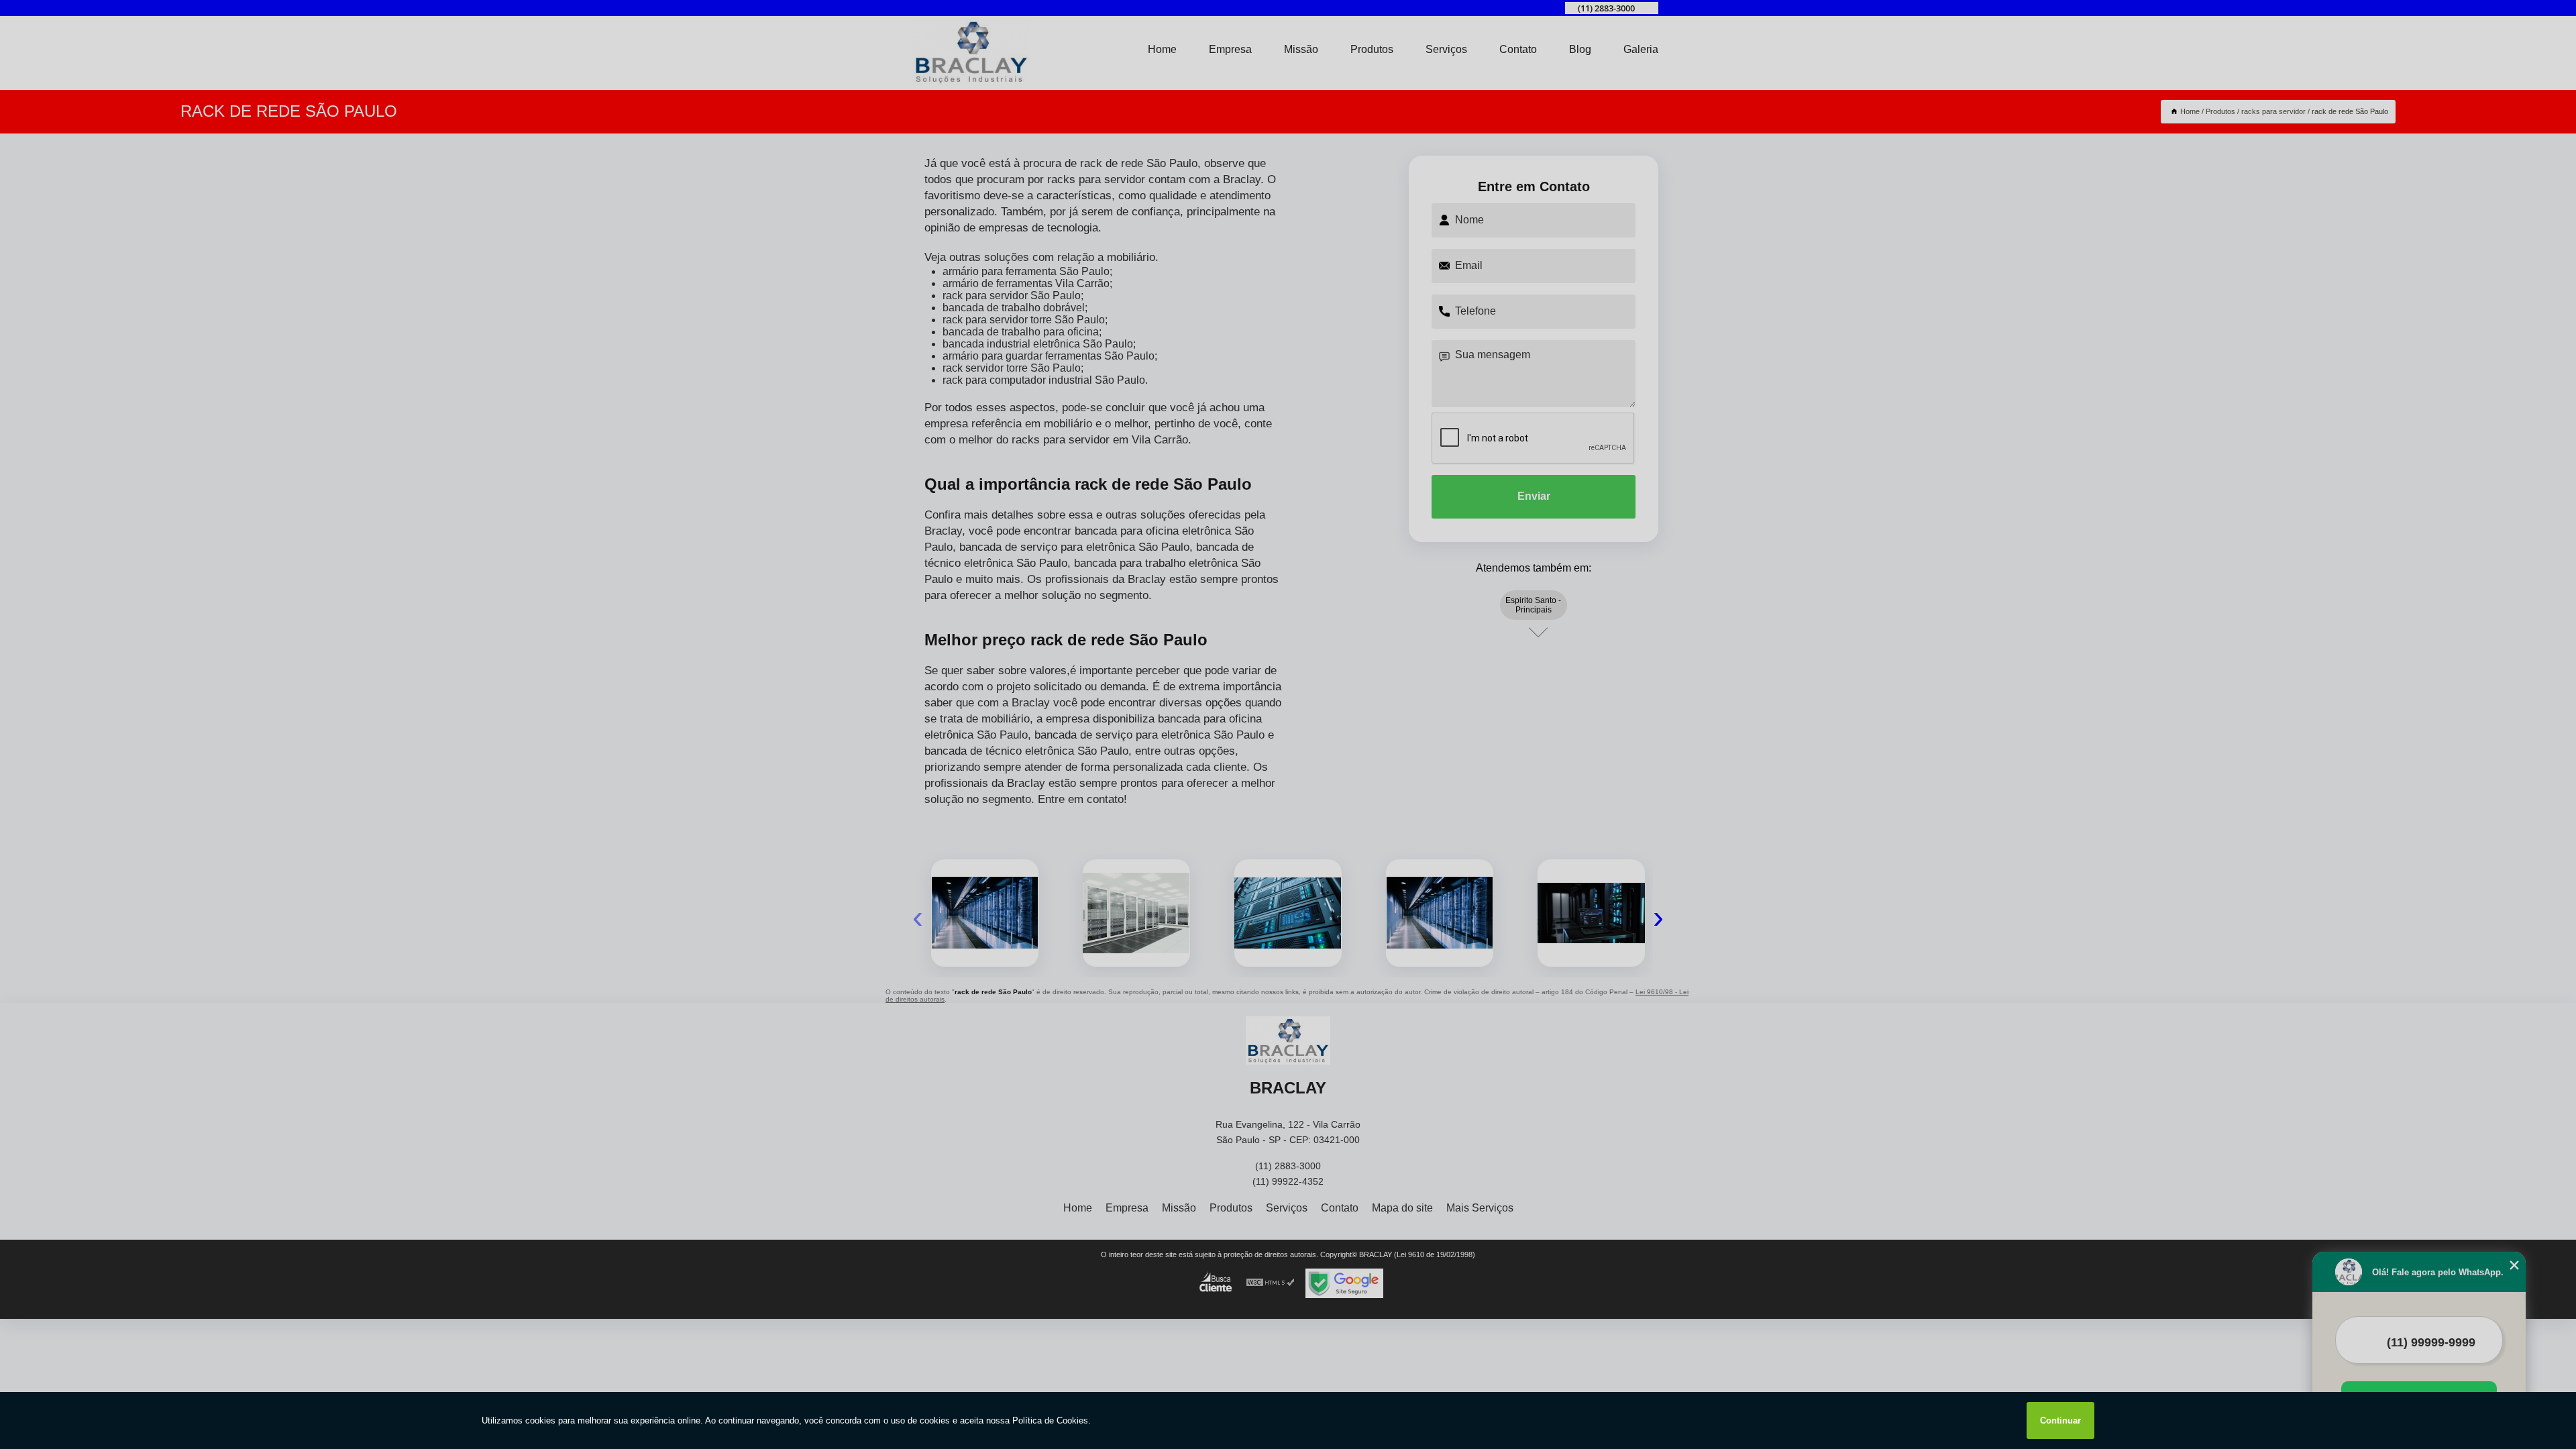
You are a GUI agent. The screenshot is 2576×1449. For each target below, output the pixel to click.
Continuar (2060, 1420)
